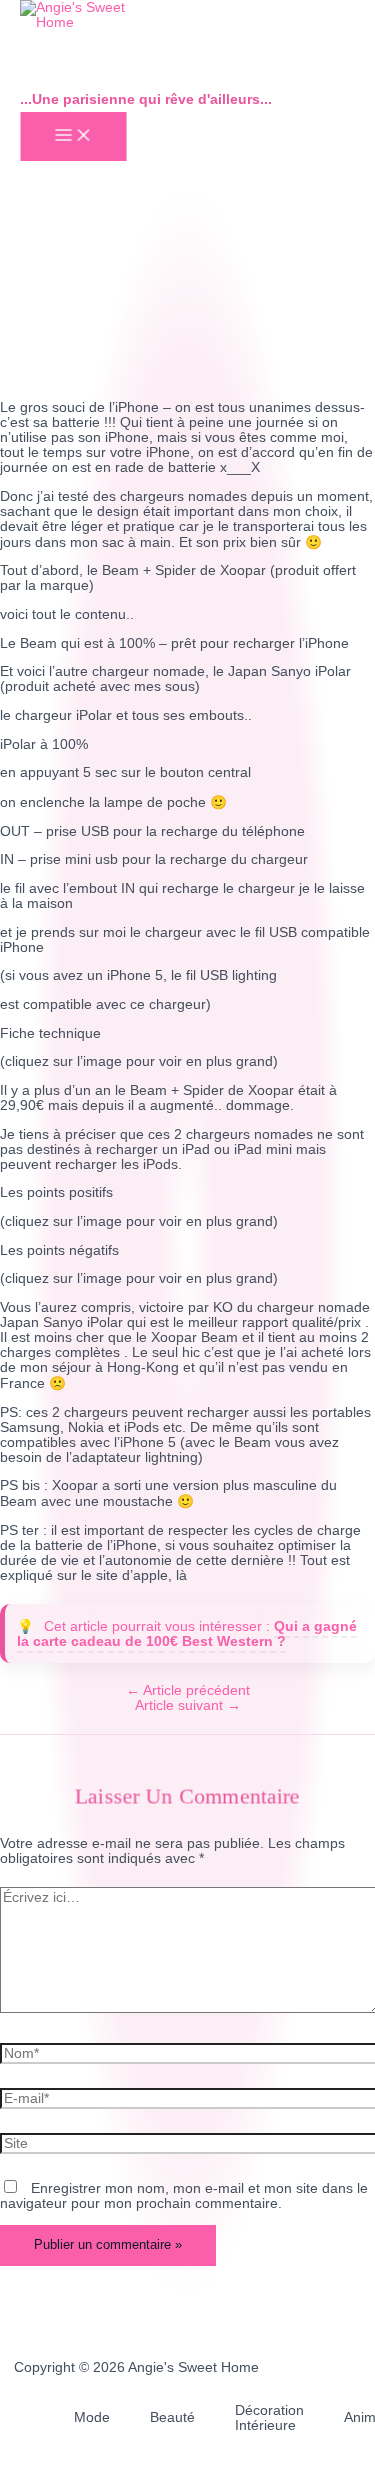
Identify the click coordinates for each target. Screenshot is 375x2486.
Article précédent (188, 1690)
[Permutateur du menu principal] (73, 136)
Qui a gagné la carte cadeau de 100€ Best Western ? (187, 1634)
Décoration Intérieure (269, 2418)
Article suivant (188, 1705)
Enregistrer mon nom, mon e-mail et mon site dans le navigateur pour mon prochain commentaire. (184, 2196)
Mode (92, 2417)
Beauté (172, 2417)
